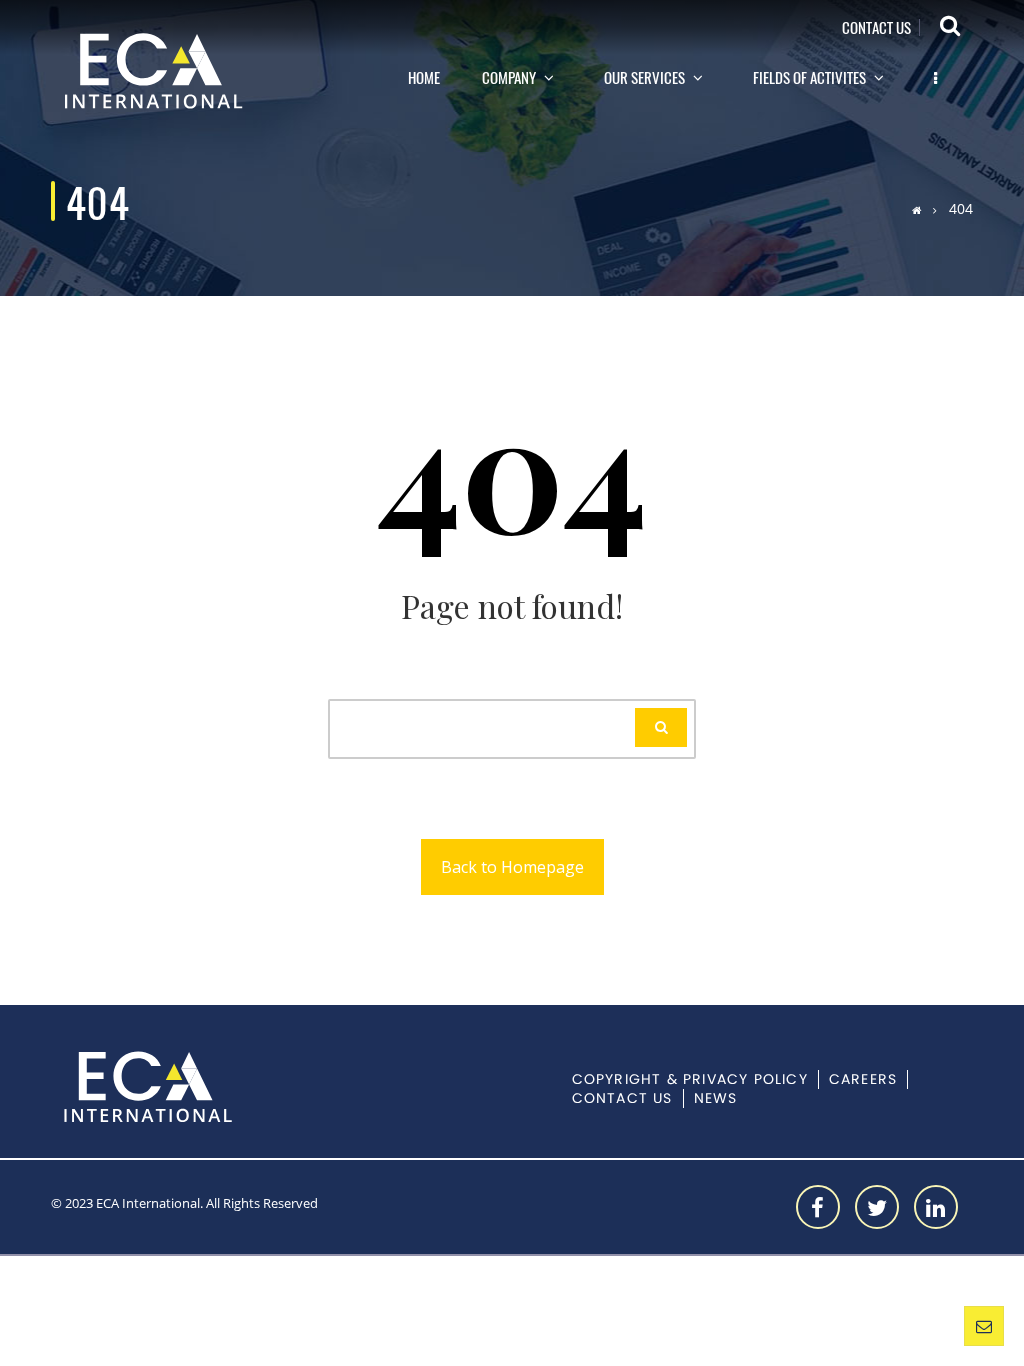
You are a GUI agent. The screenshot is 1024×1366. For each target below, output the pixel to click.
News (716, 1098)
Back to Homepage (512, 867)
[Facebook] (818, 1207)
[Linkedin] (936, 1207)
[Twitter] (877, 1207)
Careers (863, 1079)
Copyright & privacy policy (690, 1079)
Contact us (876, 28)
